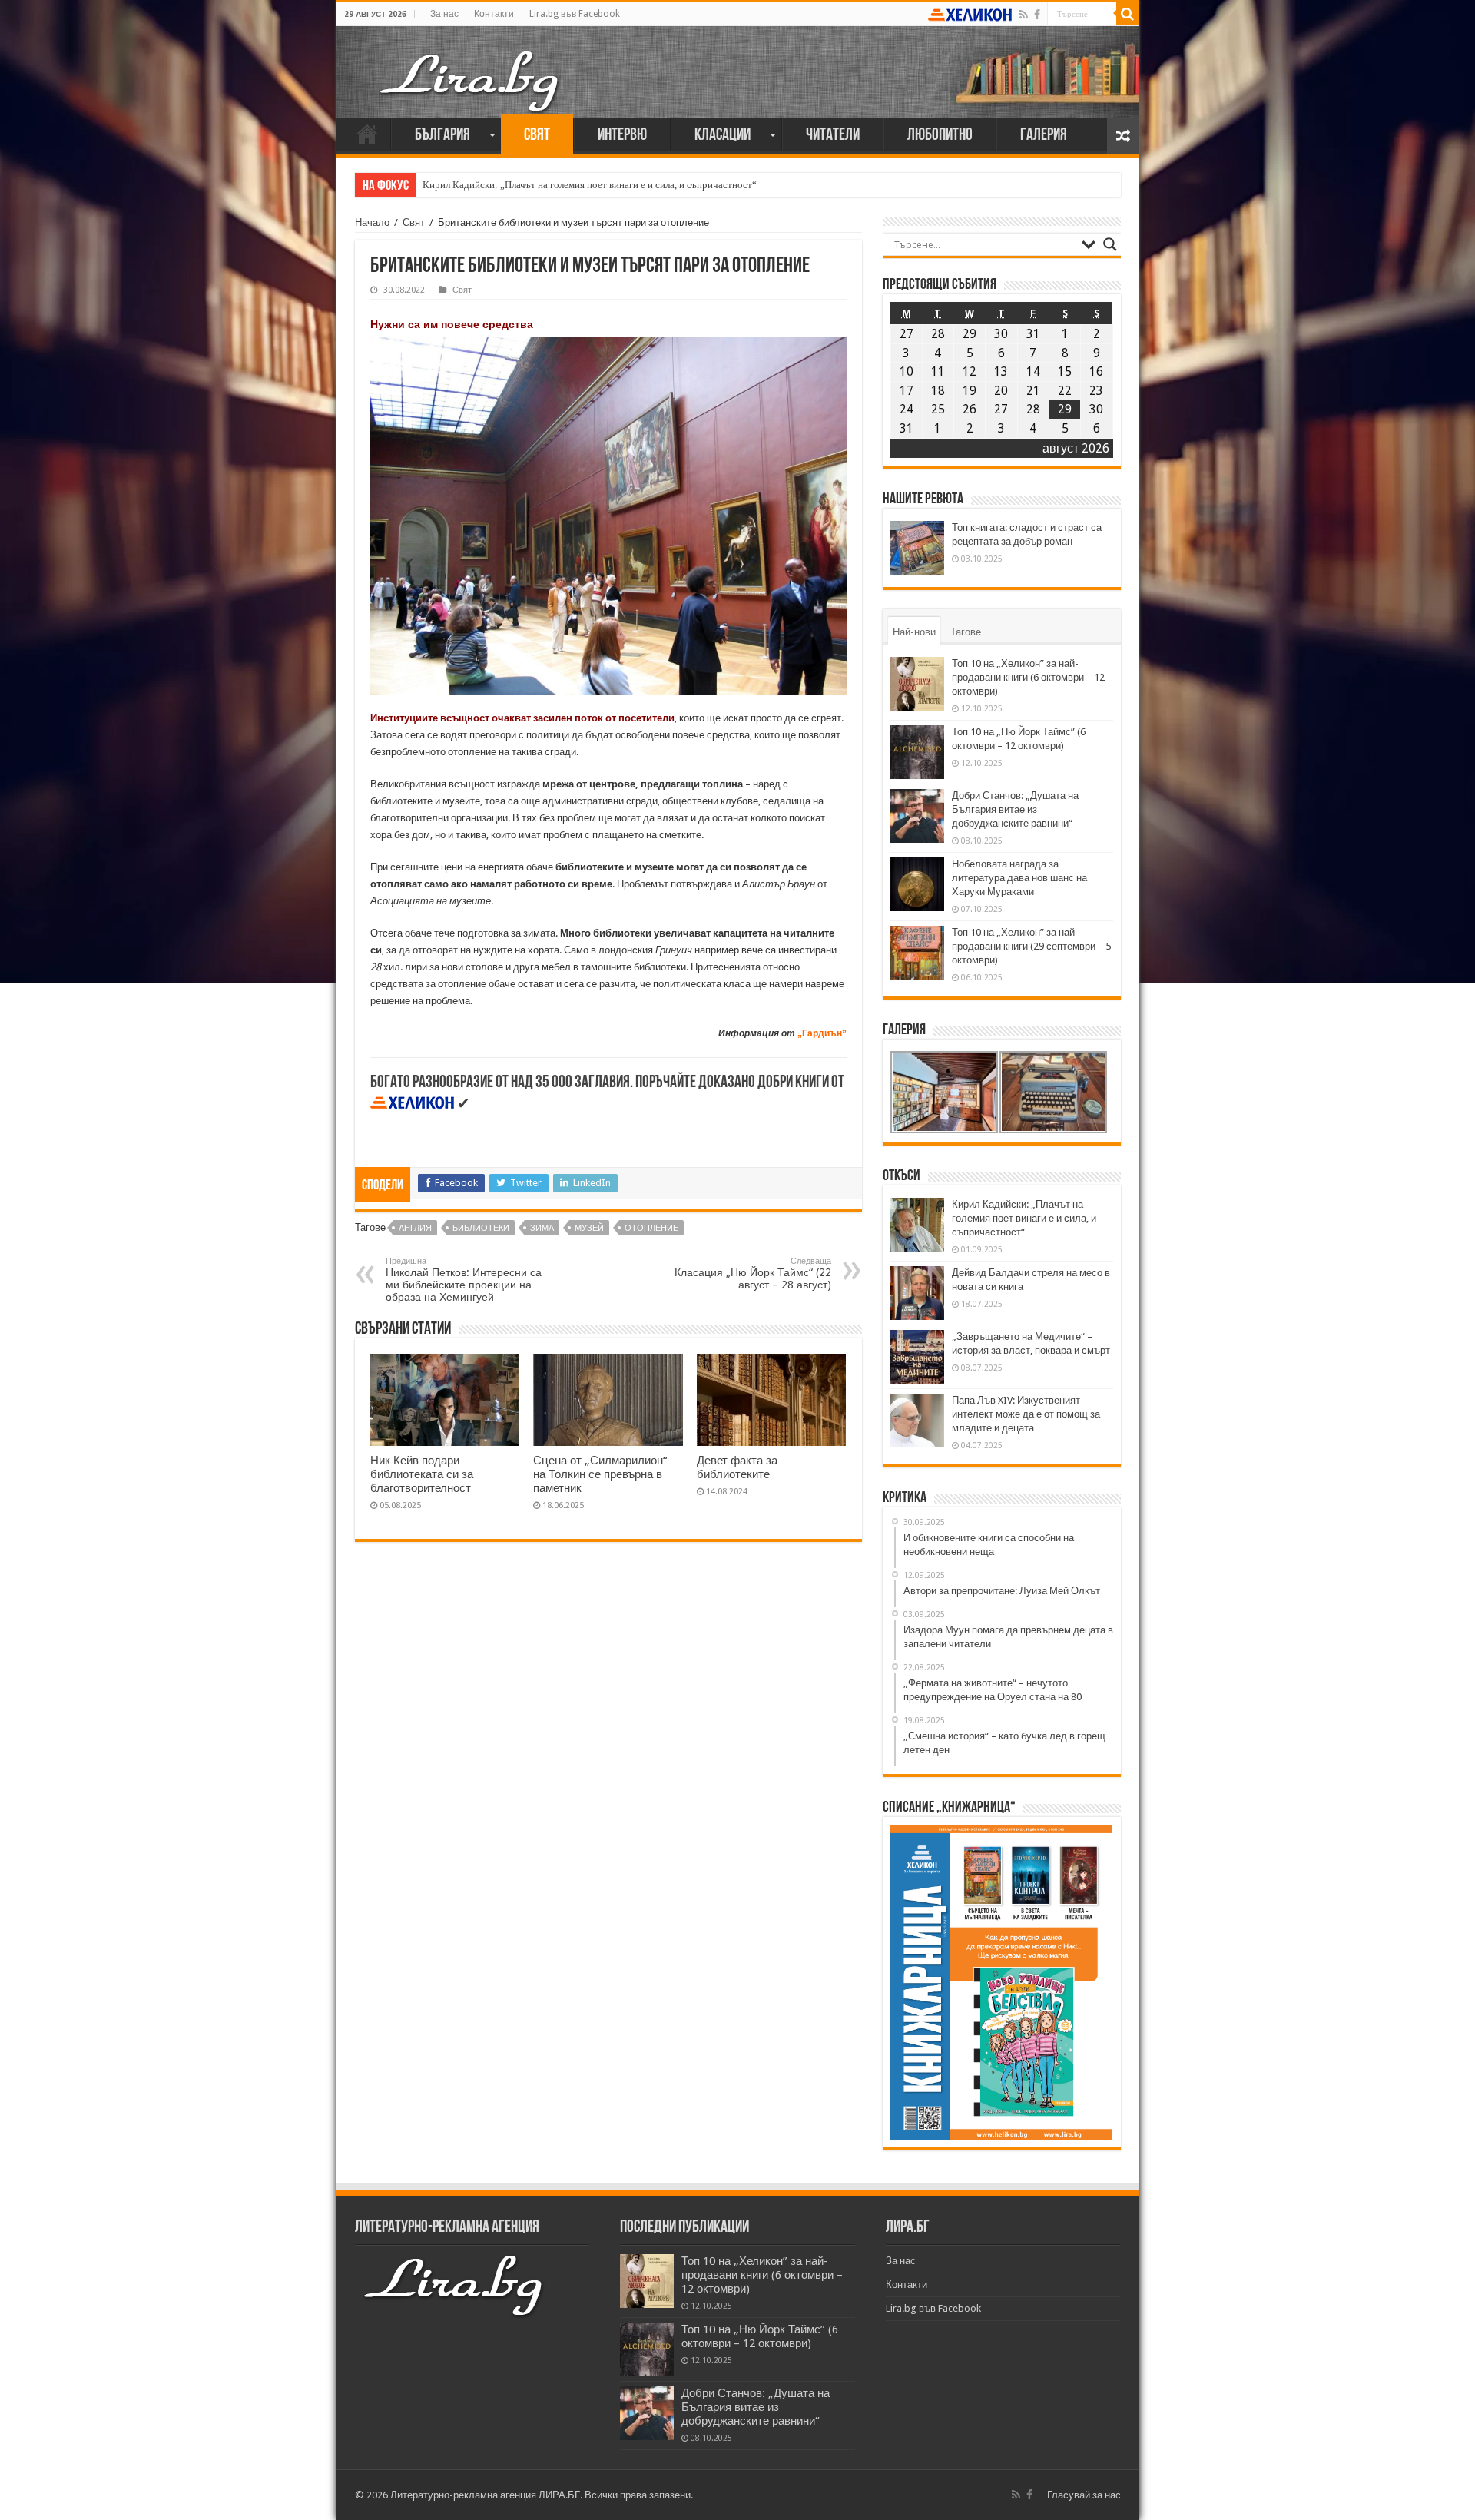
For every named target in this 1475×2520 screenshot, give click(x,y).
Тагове (966, 632)
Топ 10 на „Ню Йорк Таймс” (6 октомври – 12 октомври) (760, 2336)
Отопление (651, 1228)
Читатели (833, 136)
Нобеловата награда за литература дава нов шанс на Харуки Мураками (1019, 878)
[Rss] (1024, 15)
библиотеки (481, 1228)
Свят (537, 136)
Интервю (622, 136)
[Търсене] (1128, 14)
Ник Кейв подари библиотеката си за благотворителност (422, 1474)
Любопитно (940, 136)
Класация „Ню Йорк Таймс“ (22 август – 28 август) (753, 1273)
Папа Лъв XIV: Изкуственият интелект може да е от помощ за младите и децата (1026, 1414)
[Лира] (471, 65)
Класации (723, 136)
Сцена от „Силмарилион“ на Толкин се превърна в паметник (600, 1474)
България (442, 136)
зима (542, 1228)
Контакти (494, 14)
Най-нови (914, 632)
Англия (415, 1228)
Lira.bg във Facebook (575, 14)
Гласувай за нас (1084, 2495)
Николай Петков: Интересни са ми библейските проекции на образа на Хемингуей (464, 1280)
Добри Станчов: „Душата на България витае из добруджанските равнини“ (1015, 809)
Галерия (1044, 136)
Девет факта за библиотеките (737, 1467)
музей (589, 1228)
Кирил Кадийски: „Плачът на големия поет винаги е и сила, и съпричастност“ (590, 185)
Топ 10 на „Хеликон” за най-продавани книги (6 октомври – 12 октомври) (1028, 677)
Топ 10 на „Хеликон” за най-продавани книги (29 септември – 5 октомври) (1031, 946)
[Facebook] (1037, 15)
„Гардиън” (822, 1033)
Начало (367, 134)
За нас (444, 14)
